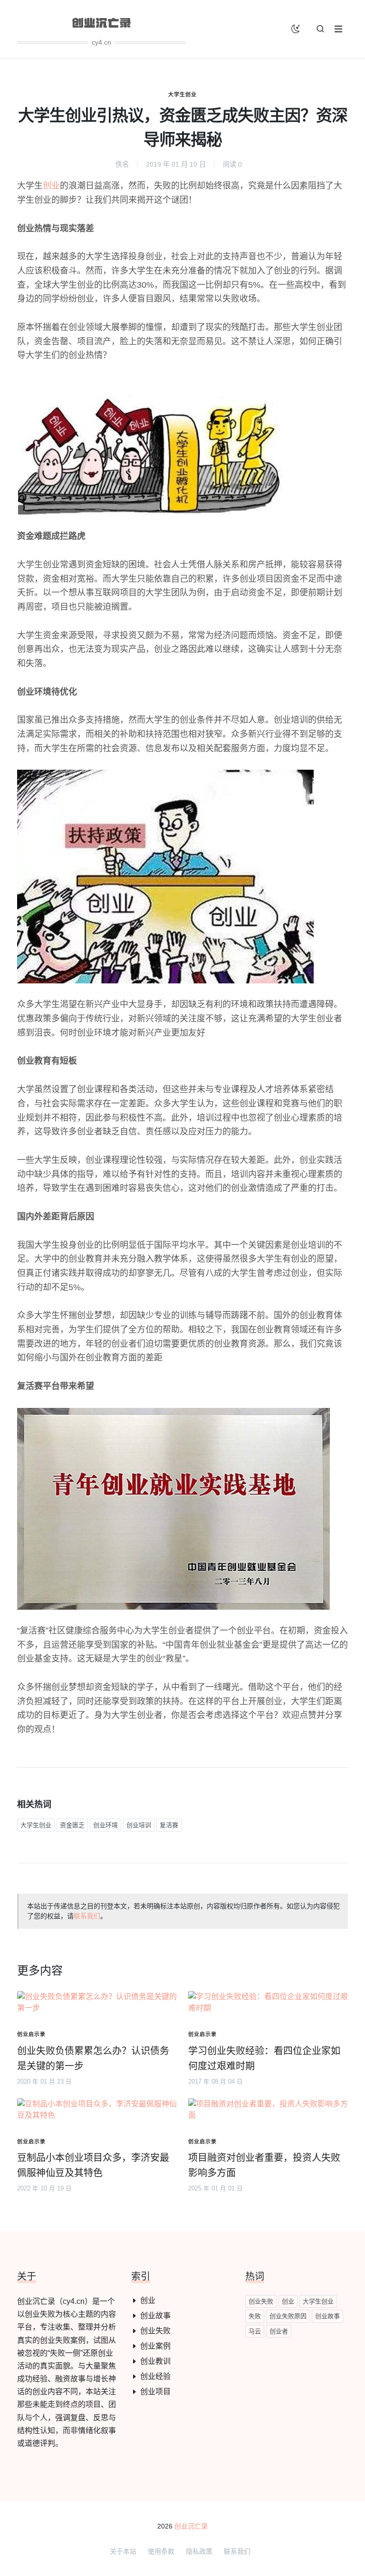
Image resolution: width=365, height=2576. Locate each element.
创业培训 (139, 1825)
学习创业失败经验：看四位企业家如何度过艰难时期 (264, 2058)
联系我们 (87, 1916)
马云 (255, 2331)
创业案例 (155, 2346)
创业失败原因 (288, 2316)
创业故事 (155, 2316)
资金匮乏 (72, 1825)
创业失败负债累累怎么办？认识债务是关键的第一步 (93, 2058)
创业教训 (155, 2361)
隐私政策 (199, 2551)
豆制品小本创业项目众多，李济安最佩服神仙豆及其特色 (93, 2165)
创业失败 (155, 2331)
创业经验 (155, 2376)
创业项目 (155, 2392)
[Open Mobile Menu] (338, 29)
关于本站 (123, 2551)
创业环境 (106, 1825)
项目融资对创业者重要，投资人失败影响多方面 (264, 2165)
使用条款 (161, 2551)
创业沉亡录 (191, 2526)
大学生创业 (182, 94)
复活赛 (169, 1825)
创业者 (279, 2331)
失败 (255, 2316)
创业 (51, 186)
